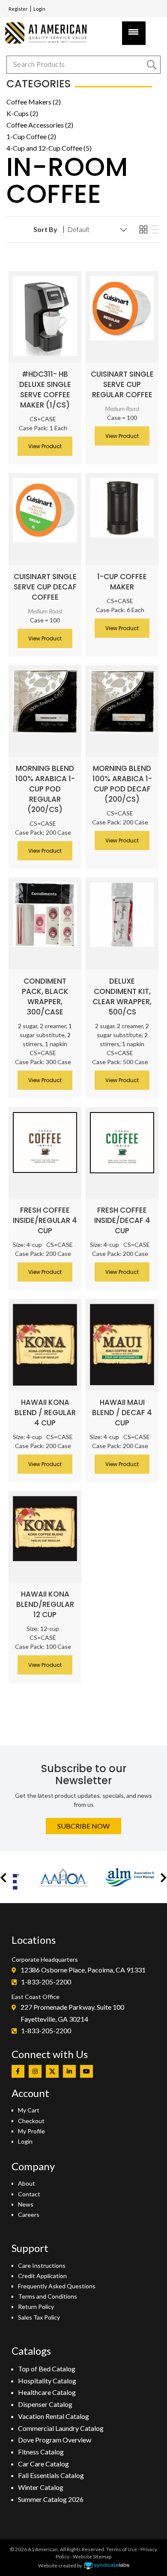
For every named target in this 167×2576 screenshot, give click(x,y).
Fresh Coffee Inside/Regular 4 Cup (45, 1220)
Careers (29, 2215)
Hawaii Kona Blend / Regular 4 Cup (45, 1413)
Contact (29, 2194)
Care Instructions (42, 2265)
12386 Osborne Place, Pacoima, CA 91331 (83, 1970)
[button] (3, 1877)
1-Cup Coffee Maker (122, 582)
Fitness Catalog (41, 2452)
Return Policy (36, 2307)
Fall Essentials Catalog (51, 2475)
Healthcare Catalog (47, 2392)
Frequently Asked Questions (57, 2286)
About (27, 2183)
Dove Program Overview (55, 2440)
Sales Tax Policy (39, 2317)
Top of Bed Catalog (47, 2369)
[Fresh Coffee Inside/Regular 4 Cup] (45, 1142)
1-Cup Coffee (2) (31, 136)
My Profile (31, 2131)
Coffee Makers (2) (34, 102)
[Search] (152, 65)
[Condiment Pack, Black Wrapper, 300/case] (45, 915)
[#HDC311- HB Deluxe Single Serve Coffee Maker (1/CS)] (45, 316)
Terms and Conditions (48, 2296)
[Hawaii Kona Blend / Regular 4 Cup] (45, 1345)
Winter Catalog (41, 2487)
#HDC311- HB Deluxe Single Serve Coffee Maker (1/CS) (45, 390)
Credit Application (42, 2276)
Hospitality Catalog (47, 2381)
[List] (154, 230)
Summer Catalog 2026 (51, 2499)
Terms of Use (122, 2549)
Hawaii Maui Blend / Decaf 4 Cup (122, 1413)
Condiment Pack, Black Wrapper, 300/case (45, 996)
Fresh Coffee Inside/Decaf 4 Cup (122, 1220)
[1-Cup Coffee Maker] (122, 508)
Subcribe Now (83, 1826)
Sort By (45, 229)
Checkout (31, 2121)
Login (39, 9)
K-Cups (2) (22, 113)
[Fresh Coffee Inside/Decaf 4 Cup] (122, 1143)
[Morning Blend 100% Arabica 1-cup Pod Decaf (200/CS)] (122, 702)
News (26, 2204)
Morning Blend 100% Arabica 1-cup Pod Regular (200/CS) (45, 789)
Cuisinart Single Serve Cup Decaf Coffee (45, 587)
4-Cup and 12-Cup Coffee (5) (49, 148)
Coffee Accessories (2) (40, 125)
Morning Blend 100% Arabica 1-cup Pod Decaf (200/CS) (122, 784)
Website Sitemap (92, 2557)
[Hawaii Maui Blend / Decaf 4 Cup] (122, 1345)
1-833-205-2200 (46, 1982)
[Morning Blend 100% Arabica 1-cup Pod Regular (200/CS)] (45, 702)
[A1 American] (49, 33)
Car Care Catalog (43, 2464)
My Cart (29, 2110)
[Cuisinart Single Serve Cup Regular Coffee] (122, 308)
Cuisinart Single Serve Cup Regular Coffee (122, 384)
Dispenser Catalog (45, 2404)
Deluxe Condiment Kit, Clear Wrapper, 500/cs (122, 996)
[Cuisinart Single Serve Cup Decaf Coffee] (45, 510)
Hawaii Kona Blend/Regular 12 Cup (45, 1604)
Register (18, 9)
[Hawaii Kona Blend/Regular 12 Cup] (45, 1529)
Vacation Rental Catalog (54, 2416)
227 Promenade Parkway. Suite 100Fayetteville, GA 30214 (72, 2013)
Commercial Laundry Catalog (61, 2428)
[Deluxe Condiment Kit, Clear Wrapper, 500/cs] (122, 915)
